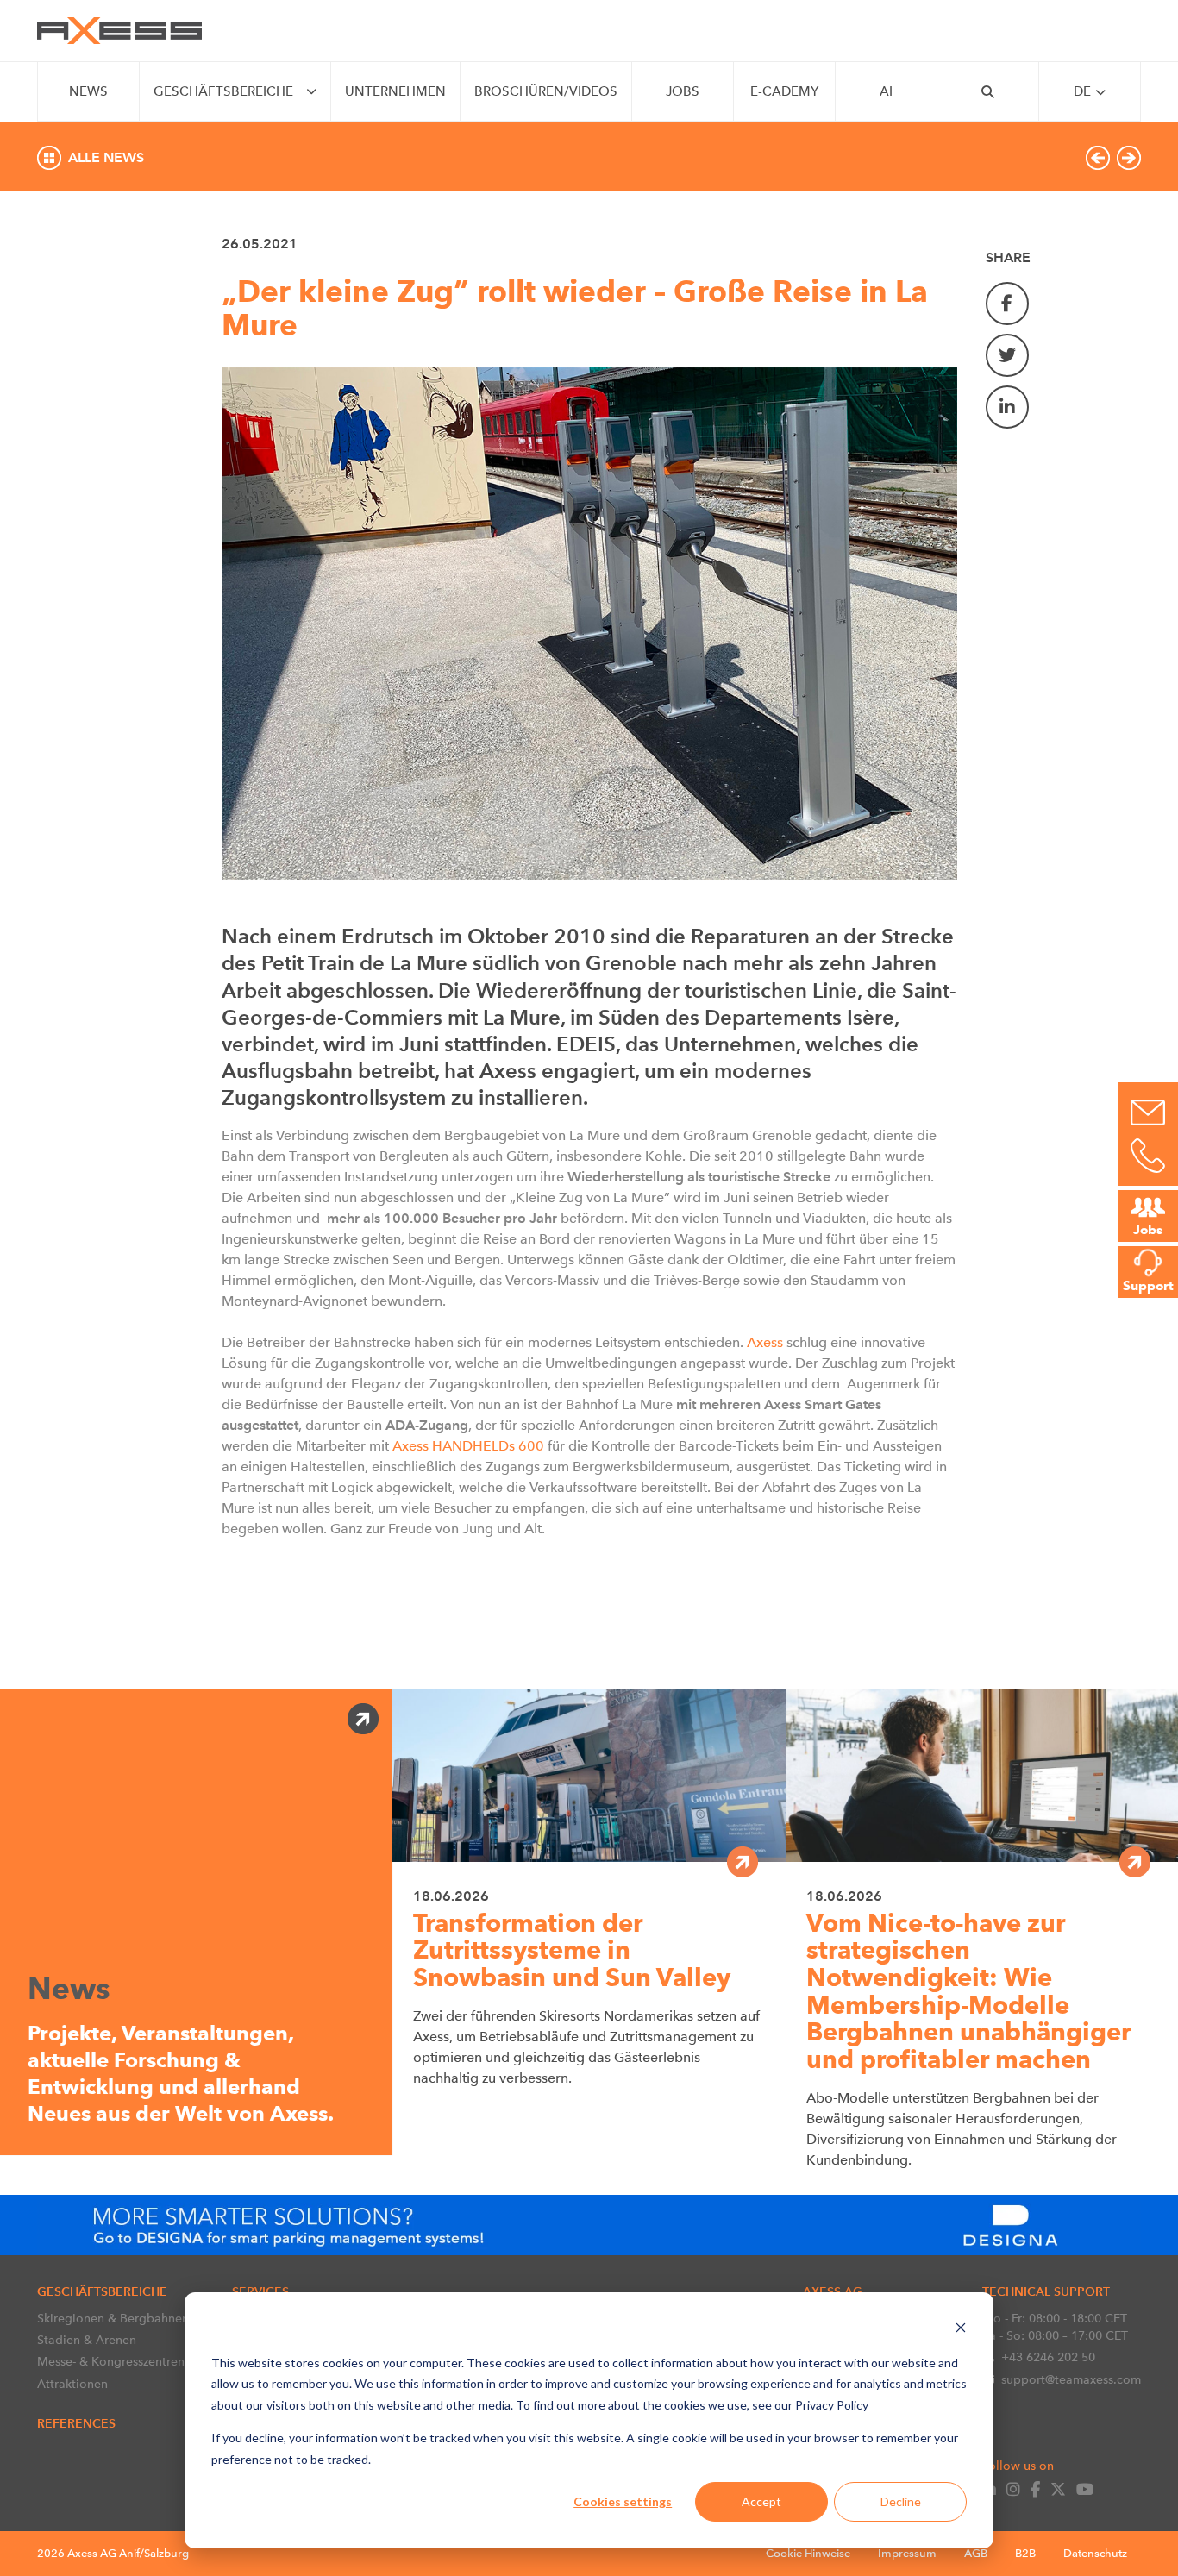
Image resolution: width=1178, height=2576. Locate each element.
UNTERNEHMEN (395, 91)
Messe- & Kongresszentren (111, 2361)
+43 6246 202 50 (1048, 2357)
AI (886, 91)
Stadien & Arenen (87, 2340)
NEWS (88, 91)
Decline (901, 2501)
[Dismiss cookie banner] (961, 2330)
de (1082, 91)
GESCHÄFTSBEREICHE (223, 91)
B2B (1025, 2553)
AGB (976, 2553)
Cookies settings (623, 2501)
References (76, 2423)
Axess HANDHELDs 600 (468, 1446)
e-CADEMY (784, 91)
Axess (767, 1342)
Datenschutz (1095, 2553)
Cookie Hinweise (808, 2553)
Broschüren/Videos (546, 91)
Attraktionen (72, 2384)
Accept (761, 2501)
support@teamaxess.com (1071, 2379)
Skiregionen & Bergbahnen (113, 2318)
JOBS (683, 91)
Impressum (907, 2553)
